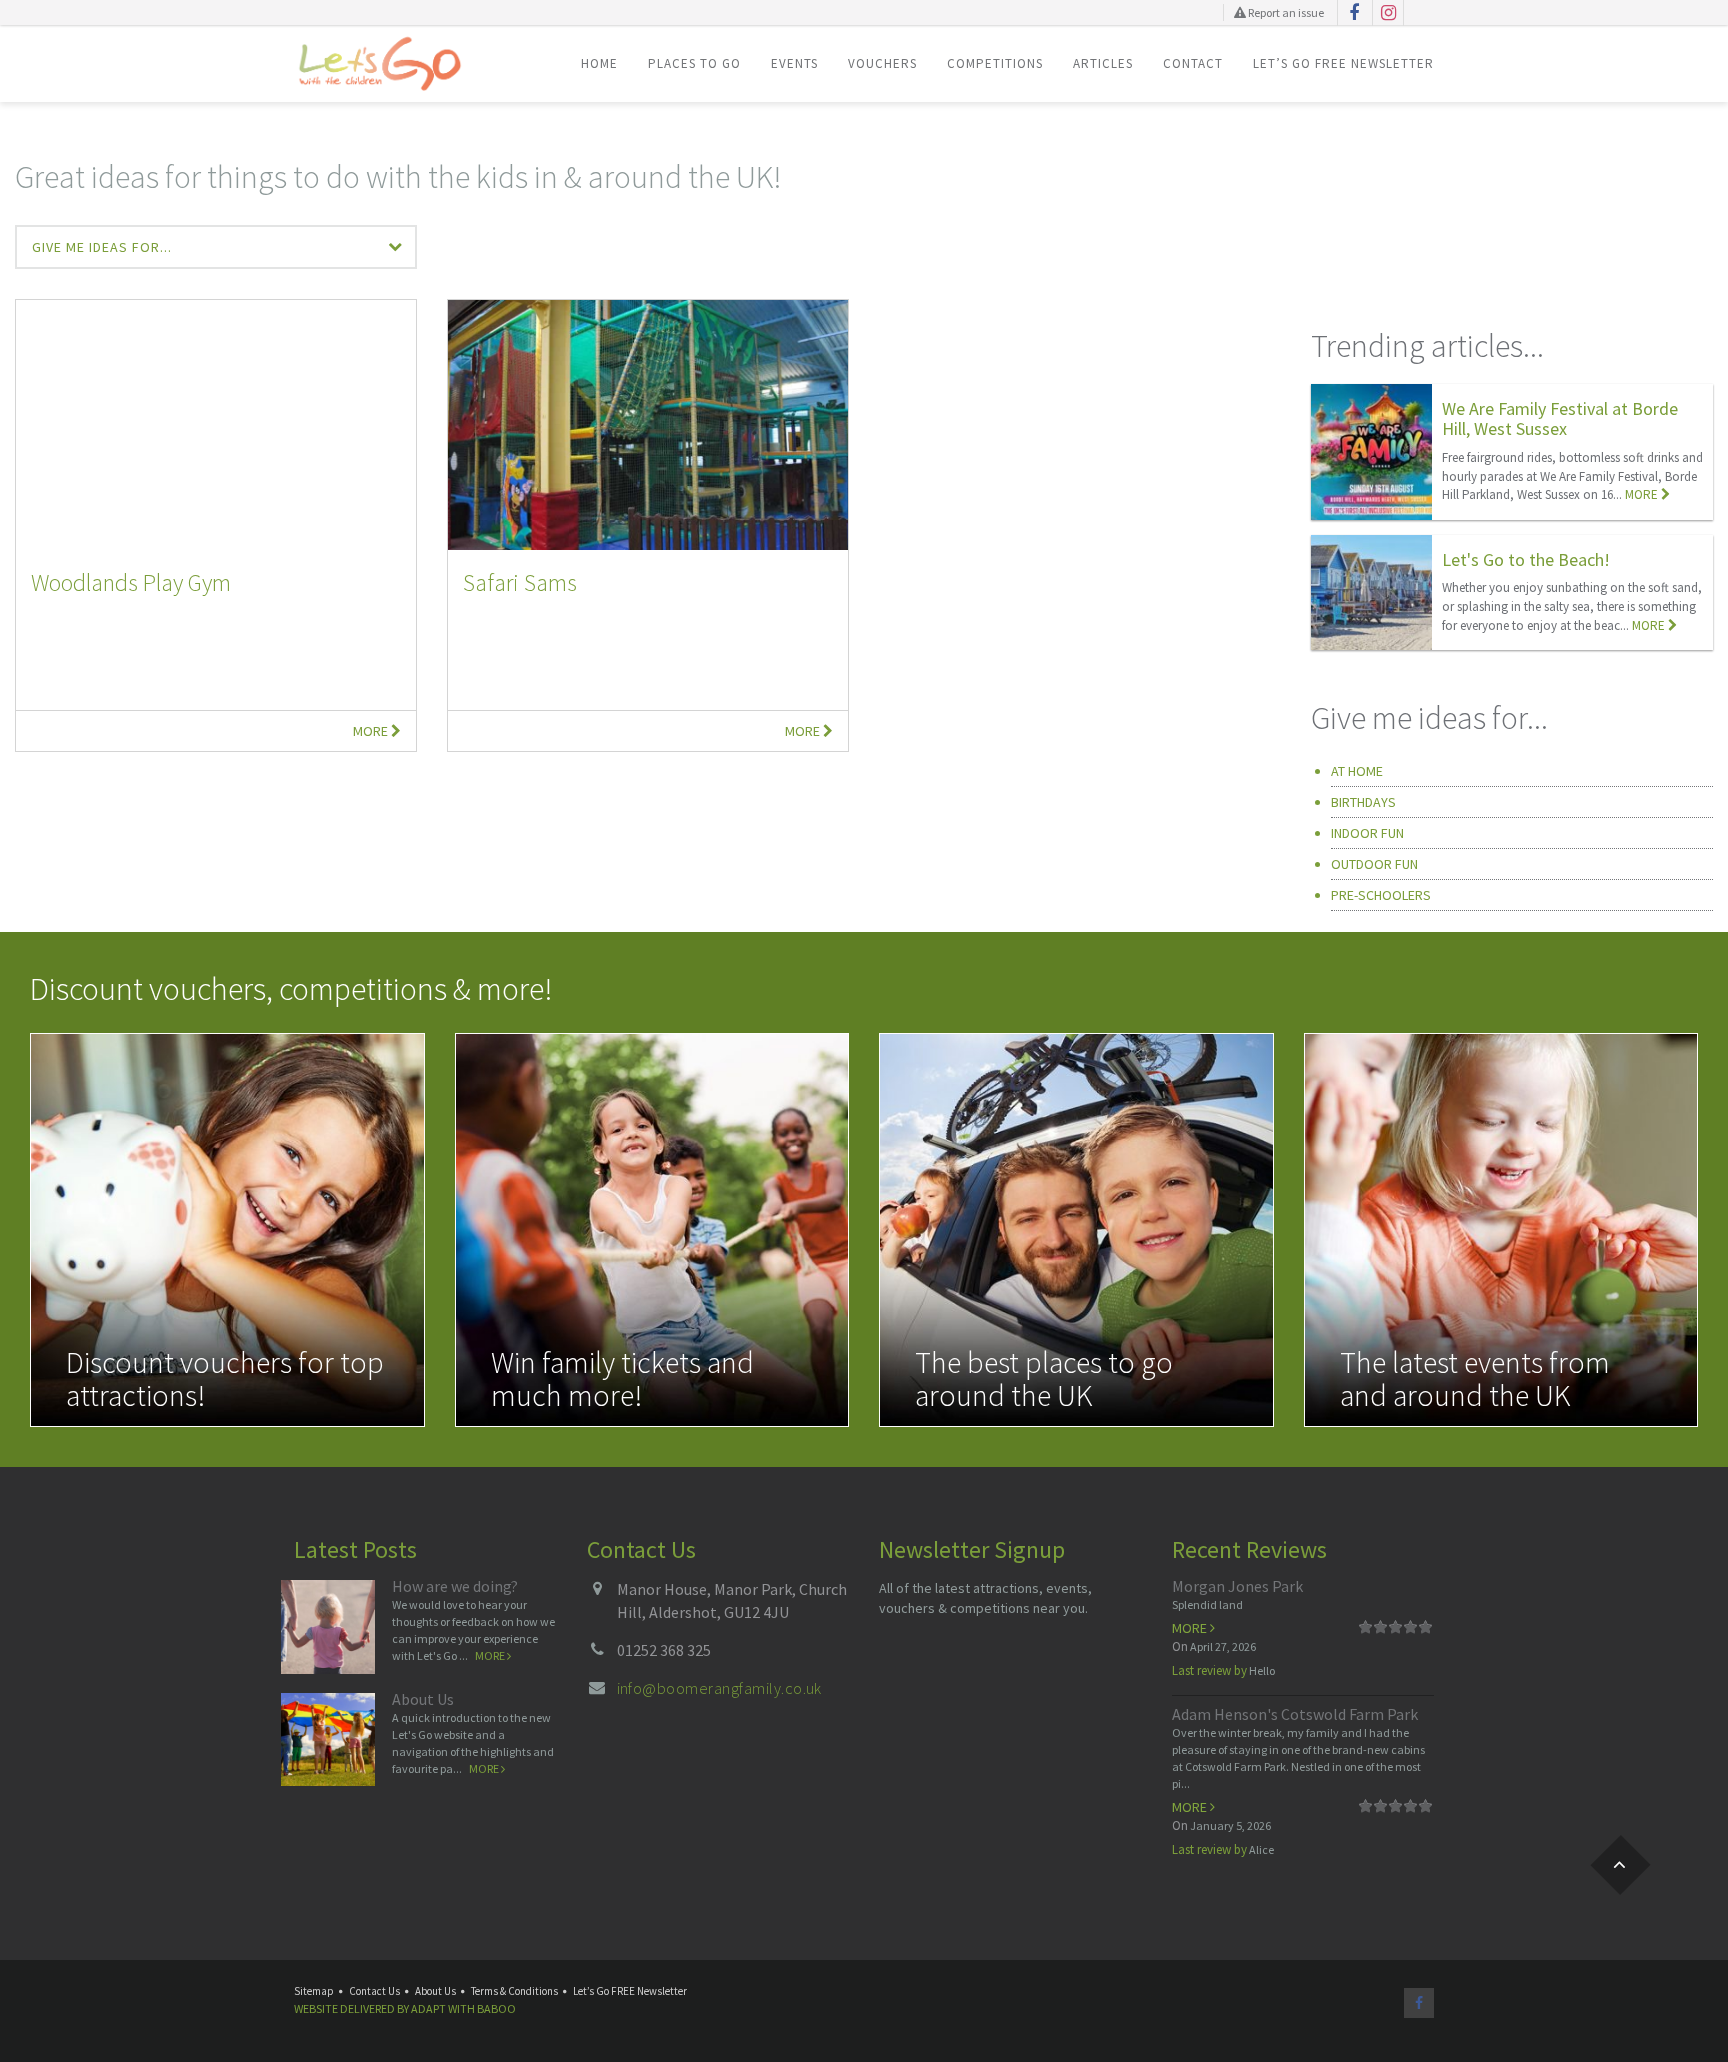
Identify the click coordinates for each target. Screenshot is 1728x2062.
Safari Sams (520, 582)
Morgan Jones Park (1237, 1586)
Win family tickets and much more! (622, 1378)
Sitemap (314, 1991)
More (372, 731)
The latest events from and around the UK (1475, 1378)
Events (794, 63)
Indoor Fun (1367, 833)
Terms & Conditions (514, 1991)
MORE (1643, 494)
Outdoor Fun (1374, 864)
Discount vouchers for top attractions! (225, 1378)
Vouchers (882, 63)
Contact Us (374, 1991)
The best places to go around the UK (1044, 1378)
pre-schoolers (1381, 895)
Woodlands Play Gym (131, 582)
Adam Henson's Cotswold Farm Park (1295, 1714)
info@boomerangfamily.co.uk (719, 1688)
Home (599, 63)
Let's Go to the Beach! (1526, 559)
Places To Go (694, 63)
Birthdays (1363, 802)
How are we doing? (455, 1586)
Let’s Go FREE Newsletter (1343, 63)
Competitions (995, 63)
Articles (1103, 63)
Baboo (496, 2008)
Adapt (428, 2008)
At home (1357, 771)
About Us (423, 1699)
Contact (1193, 63)
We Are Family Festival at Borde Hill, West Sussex (1560, 418)
